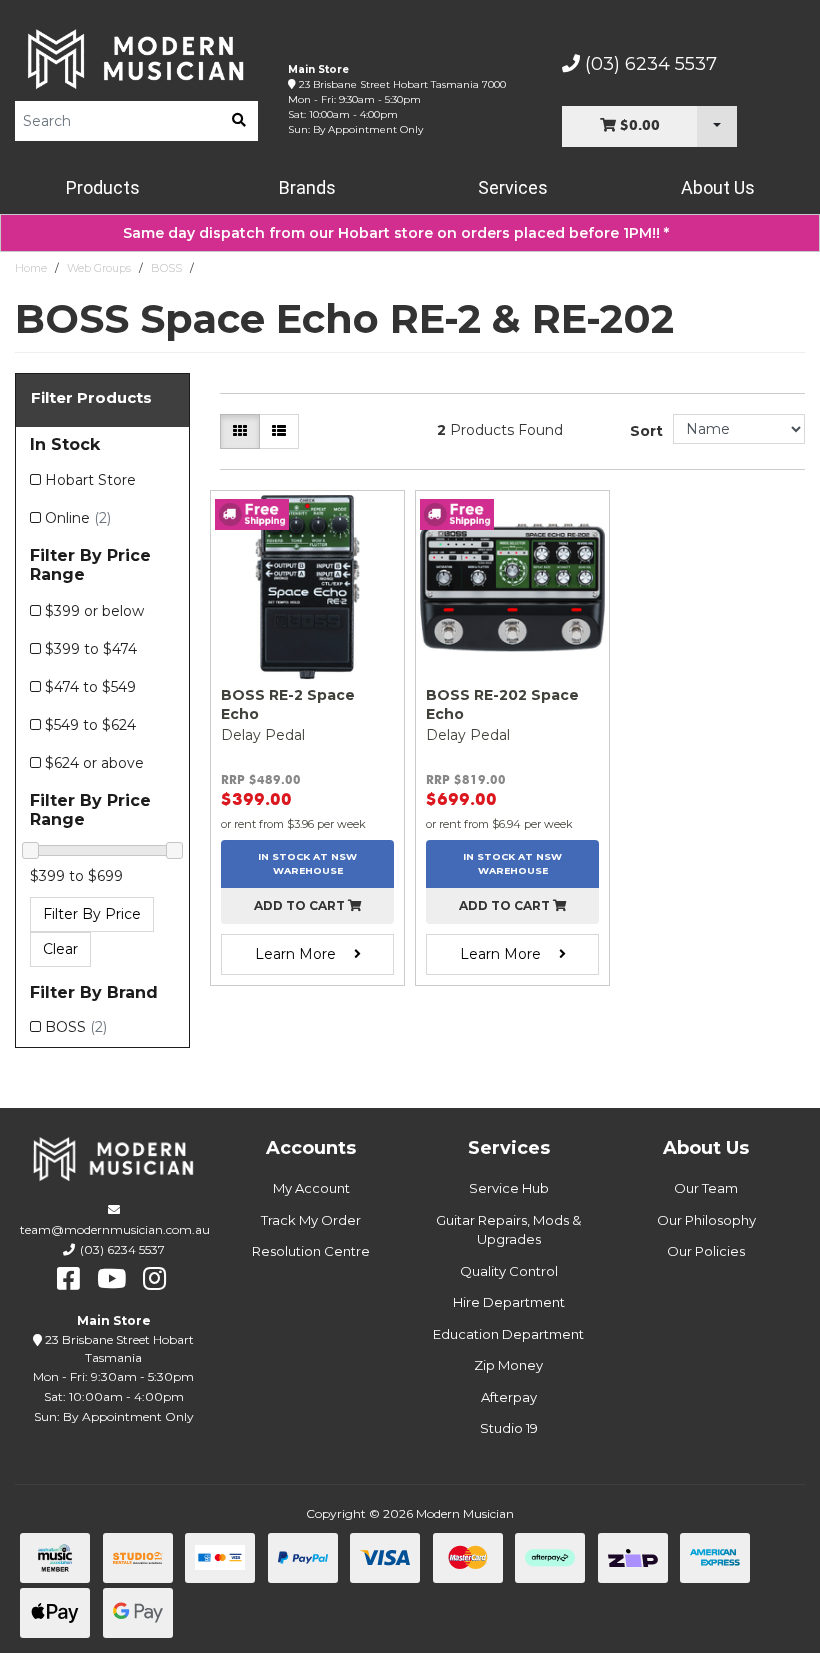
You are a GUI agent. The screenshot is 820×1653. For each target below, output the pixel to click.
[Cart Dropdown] (717, 126)
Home (31, 268)
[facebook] (68, 1279)
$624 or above (94, 763)
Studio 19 (509, 1428)
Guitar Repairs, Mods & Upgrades (508, 1230)
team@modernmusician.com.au (115, 1229)
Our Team (706, 1188)
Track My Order (311, 1220)
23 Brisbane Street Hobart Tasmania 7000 (402, 84)
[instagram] (154, 1279)
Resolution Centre (311, 1251)
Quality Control (509, 1271)
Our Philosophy (706, 1220)
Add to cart (301, 905)
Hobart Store (90, 480)
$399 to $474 (91, 649)
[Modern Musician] (136, 59)
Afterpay (509, 1397)
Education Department (508, 1334)
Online (78, 518)
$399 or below (94, 611)
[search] (239, 121)
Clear (60, 949)
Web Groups (99, 268)
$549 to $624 (90, 725)
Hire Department (509, 1302)
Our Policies (706, 1251)
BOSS (166, 268)
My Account (311, 1188)
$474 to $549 (90, 687)
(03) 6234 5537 (648, 64)
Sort (646, 431)
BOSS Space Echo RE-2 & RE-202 (289, 268)
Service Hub (509, 1188)
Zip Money (508, 1365)
